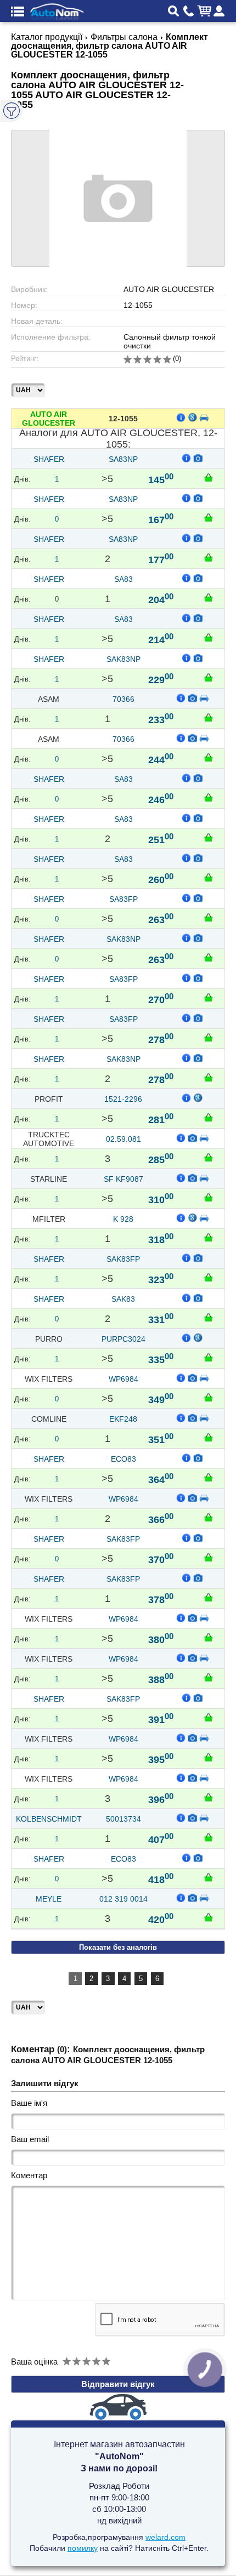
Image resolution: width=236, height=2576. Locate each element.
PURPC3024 (123, 1339)
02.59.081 (123, 1139)
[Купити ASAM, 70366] (209, 717)
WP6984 (123, 1379)
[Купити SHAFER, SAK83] (209, 1317)
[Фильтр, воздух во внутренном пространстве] (193, 1137)
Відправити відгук (118, 2384)
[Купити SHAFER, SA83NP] (209, 477)
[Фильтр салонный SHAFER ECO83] (198, 1457)
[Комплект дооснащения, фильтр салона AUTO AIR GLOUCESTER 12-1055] (118, 198)
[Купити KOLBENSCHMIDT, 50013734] (209, 1837)
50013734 (123, 1819)
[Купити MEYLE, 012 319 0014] (209, 1917)
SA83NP (123, 459)
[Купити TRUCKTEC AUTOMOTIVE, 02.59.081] (209, 1157)
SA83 (123, 579)
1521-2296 (123, 1099)
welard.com (165, 2537)
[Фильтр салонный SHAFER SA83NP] (198, 457)
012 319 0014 (123, 1899)
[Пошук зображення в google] (193, 417)
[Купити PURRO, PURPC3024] (209, 1357)
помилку (83, 2548)
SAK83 (123, 1299)
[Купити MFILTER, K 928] (209, 1237)
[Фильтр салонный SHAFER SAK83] (198, 1297)
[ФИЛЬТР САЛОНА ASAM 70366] (193, 697)
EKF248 (123, 1419)
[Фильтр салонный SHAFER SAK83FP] (198, 1257)
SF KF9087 (123, 1179)
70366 (123, 699)
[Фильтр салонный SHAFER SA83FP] (198, 897)
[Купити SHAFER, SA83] (209, 597)
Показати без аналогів (118, 1947)
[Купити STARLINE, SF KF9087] (209, 1197)
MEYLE (49, 1899)
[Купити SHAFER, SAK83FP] (209, 1277)
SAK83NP (123, 659)
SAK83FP (123, 1259)
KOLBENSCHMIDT (49, 1819)
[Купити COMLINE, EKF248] (209, 1437)
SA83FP (123, 899)
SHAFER (49, 459)
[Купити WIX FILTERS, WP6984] (209, 1397)
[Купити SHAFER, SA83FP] (209, 917)
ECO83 (123, 1459)
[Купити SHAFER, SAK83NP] (209, 677)
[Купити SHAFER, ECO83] (209, 1477)
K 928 (123, 1219)
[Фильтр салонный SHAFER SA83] (198, 577)
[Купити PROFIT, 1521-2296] (209, 1117)
